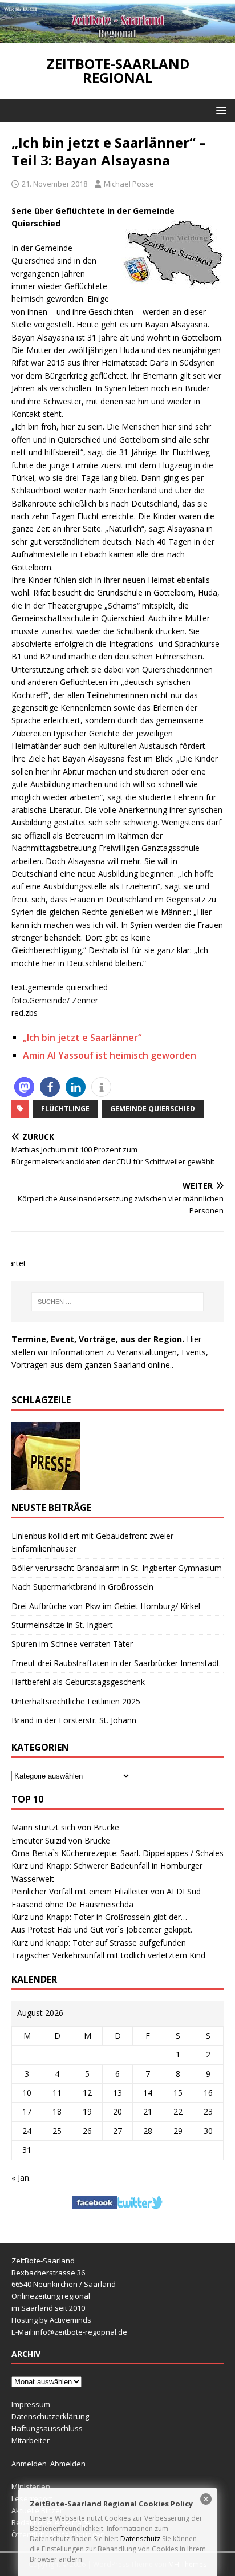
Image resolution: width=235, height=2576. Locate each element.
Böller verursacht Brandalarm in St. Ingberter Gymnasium (117, 1568)
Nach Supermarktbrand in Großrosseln (82, 1587)
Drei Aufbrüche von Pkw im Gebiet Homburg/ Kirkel (106, 1606)
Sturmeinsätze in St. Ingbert (62, 1625)
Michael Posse (129, 184)
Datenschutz (140, 2539)
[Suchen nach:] (118, 1302)
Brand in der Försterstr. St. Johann (74, 1720)
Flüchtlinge (65, 1109)
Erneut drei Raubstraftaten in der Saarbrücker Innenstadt (116, 1663)
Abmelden (68, 2464)
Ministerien (31, 2486)
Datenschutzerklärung (50, 2416)
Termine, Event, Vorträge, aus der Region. (98, 1339)
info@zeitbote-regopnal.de (80, 2332)
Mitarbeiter (31, 2440)
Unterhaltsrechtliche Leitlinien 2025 (76, 1701)
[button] (219, 110)
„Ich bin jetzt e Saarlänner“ (82, 1038)
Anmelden (29, 2464)
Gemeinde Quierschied (153, 1109)
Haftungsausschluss (47, 2428)
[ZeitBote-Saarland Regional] (117, 36)
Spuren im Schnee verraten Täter (72, 1644)
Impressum (31, 2404)
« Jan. (21, 2178)
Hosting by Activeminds (51, 2320)
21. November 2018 (54, 184)
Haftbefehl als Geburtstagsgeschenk (78, 1682)
